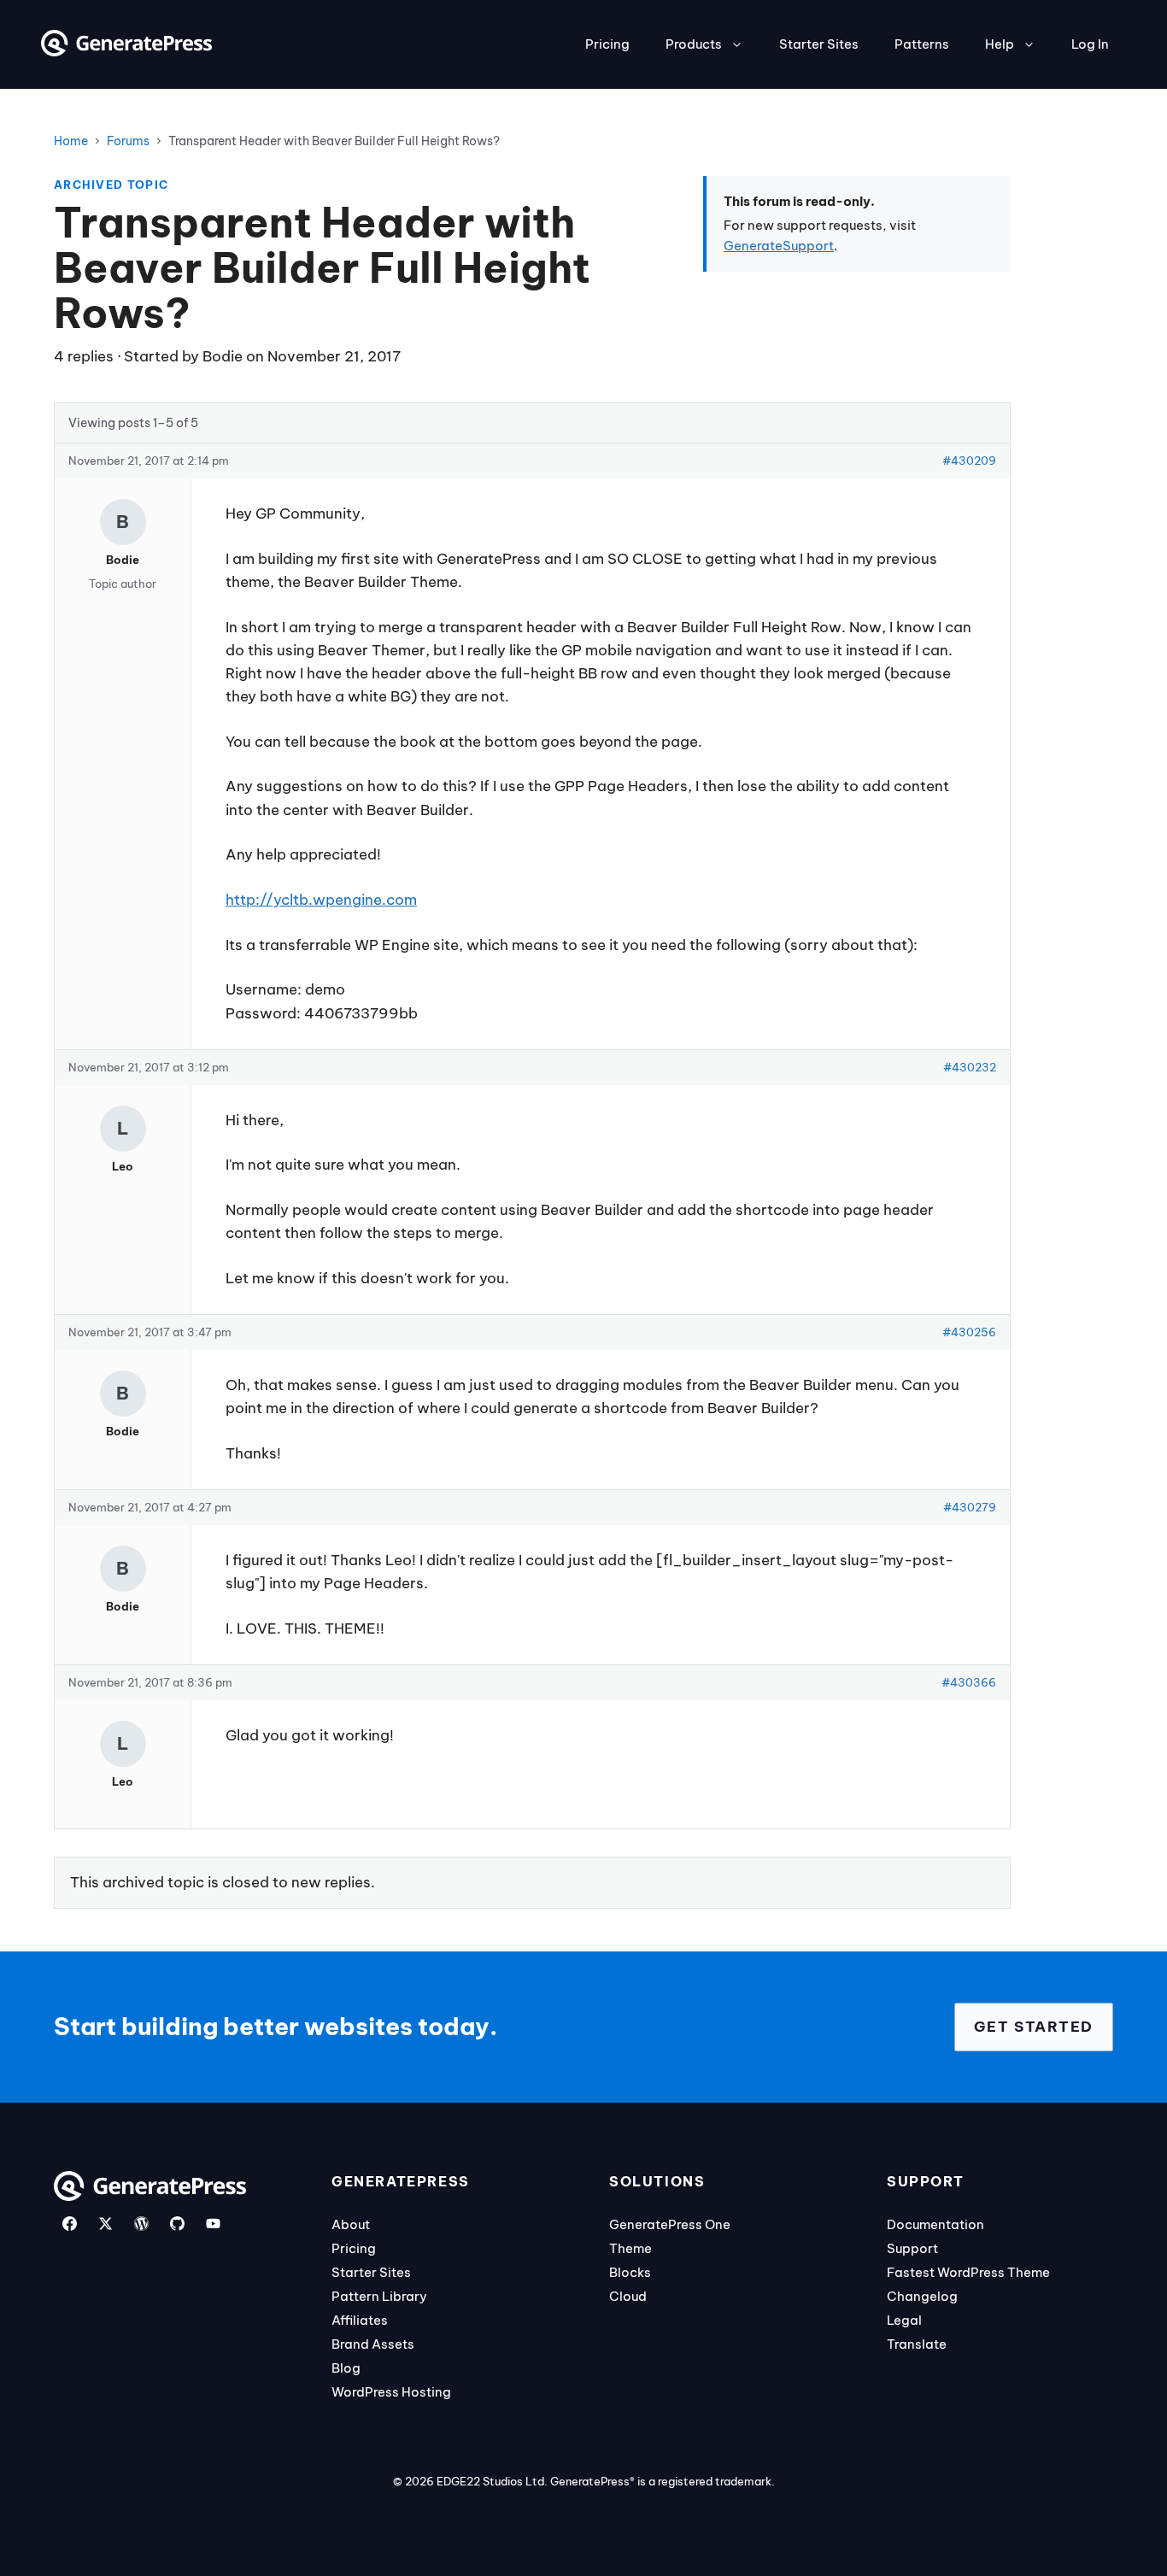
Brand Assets (373, 2344)
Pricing (607, 44)
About (351, 2224)
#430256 (969, 1332)
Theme (630, 2248)
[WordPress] (141, 2224)
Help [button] (1000, 44)
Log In (1090, 44)
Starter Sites (819, 44)
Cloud (628, 2296)
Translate (917, 2344)
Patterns (922, 44)
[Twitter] (106, 2224)
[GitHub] (177, 2224)
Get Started (1034, 2027)
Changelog (922, 2296)
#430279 (970, 1507)
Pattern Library (379, 2296)
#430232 (970, 1067)
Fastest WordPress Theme (968, 2272)
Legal (904, 2320)
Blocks (630, 2272)
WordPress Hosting (391, 2392)
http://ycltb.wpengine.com (321, 900)
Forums (128, 141)
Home (71, 141)
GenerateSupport (779, 246)
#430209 (969, 461)
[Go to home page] (126, 51)
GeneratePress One (670, 2224)
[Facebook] (70, 2224)
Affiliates (360, 2320)
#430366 (969, 1682)
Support (912, 2248)
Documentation (935, 2224)
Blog (346, 2368)
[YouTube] (213, 2224)
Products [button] (694, 44)
